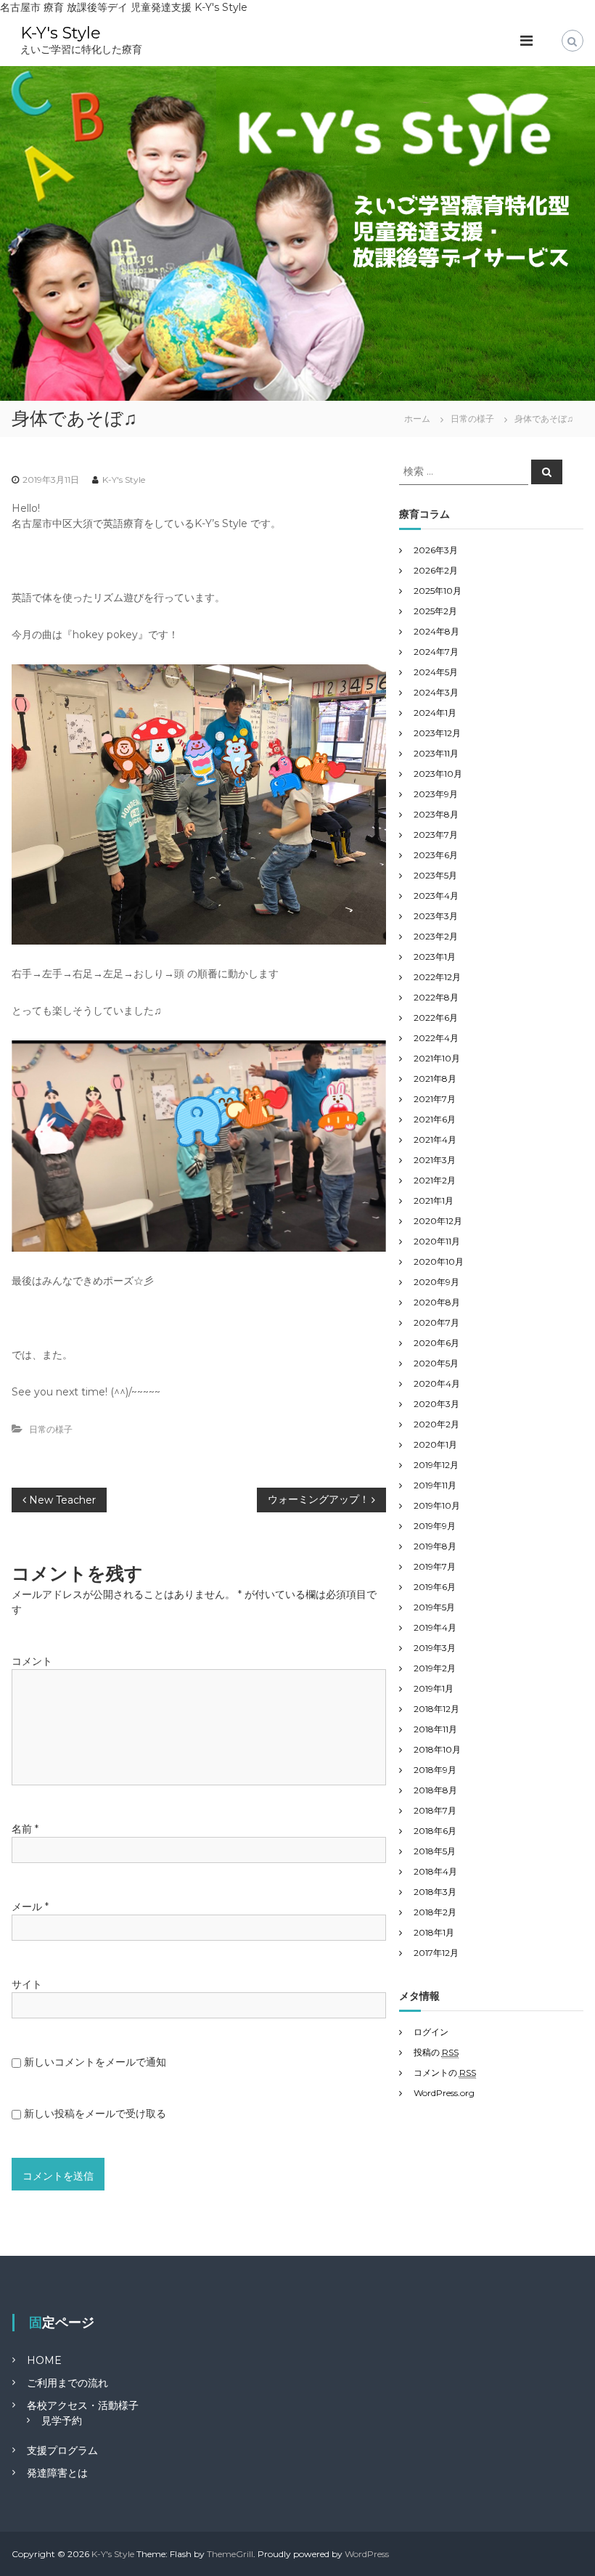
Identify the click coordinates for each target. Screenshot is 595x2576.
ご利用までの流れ (67, 2383)
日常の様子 (472, 419)
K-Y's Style (61, 33)
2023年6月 (436, 855)
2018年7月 (435, 1810)
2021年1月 (434, 1201)
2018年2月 (435, 1912)
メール (30, 1907)
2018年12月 (436, 1709)
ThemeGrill (230, 2554)
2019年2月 (435, 1668)
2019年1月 (434, 1688)
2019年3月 (435, 1648)
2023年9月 (436, 794)
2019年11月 (435, 1485)
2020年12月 (438, 1221)
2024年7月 (436, 652)
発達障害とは (57, 2473)
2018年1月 (434, 1932)
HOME (44, 2360)
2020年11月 (437, 1241)
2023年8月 (436, 814)
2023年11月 (436, 753)
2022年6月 (436, 1018)
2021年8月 (435, 1079)
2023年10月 (438, 774)
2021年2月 (435, 1180)
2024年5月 (436, 672)
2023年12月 (437, 733)
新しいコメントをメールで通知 (95, 2062)
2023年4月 (436, 896)
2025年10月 (438, 591)
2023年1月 (435, 957)
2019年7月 (435, 1566)
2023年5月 (435, 875)
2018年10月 (437, 1749)
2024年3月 (436, 692)
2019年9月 (435, 1526)
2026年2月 (436, 570)
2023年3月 (436, 916)
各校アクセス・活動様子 (83, 2405)
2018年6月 (435, 1831)
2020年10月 (439, 1261)
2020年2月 (436, 1424)
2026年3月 (436, 550)
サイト (27, 1984)
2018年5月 (435, 1851)
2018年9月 (435, 1770)
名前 (25, 1829)
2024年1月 (435, 713)
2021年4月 (435, 1140)
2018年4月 (435, 1871)
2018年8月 (435, 1790)
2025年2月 (435, 611)
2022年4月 (436, 1038)
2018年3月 (435, 1892)
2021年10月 (437, 1058)
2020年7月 (436, 1322)
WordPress (367, 2554)
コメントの (445, 2072)
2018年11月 (435, 1729)
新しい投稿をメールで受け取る (95, 2114)
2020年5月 (436, 1363)
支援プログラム (62, 2450)
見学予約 (62, 2421)
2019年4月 (435, 1627)
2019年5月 (434, 1607)
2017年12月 (436, 1953)
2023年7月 (436, 835)
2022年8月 (436, 997)
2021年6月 (435, 1119)
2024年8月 (436, 631)
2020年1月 (435, 1444)
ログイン (431, 2032)
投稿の (436, 2052)
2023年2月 (436, 936)
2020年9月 (436, 1282)
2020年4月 (437, 1383)
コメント (32, 1661)
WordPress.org (444, 2093)
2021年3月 (435, 1160)
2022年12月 (437, 977)
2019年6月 (435, 1587)
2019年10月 (437, 1505)
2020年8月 (437, 1302)
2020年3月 (436, 1404)
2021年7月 (435, 1099)
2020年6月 (436, 1343)
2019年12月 (436, 1465)
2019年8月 (435, 1546)
